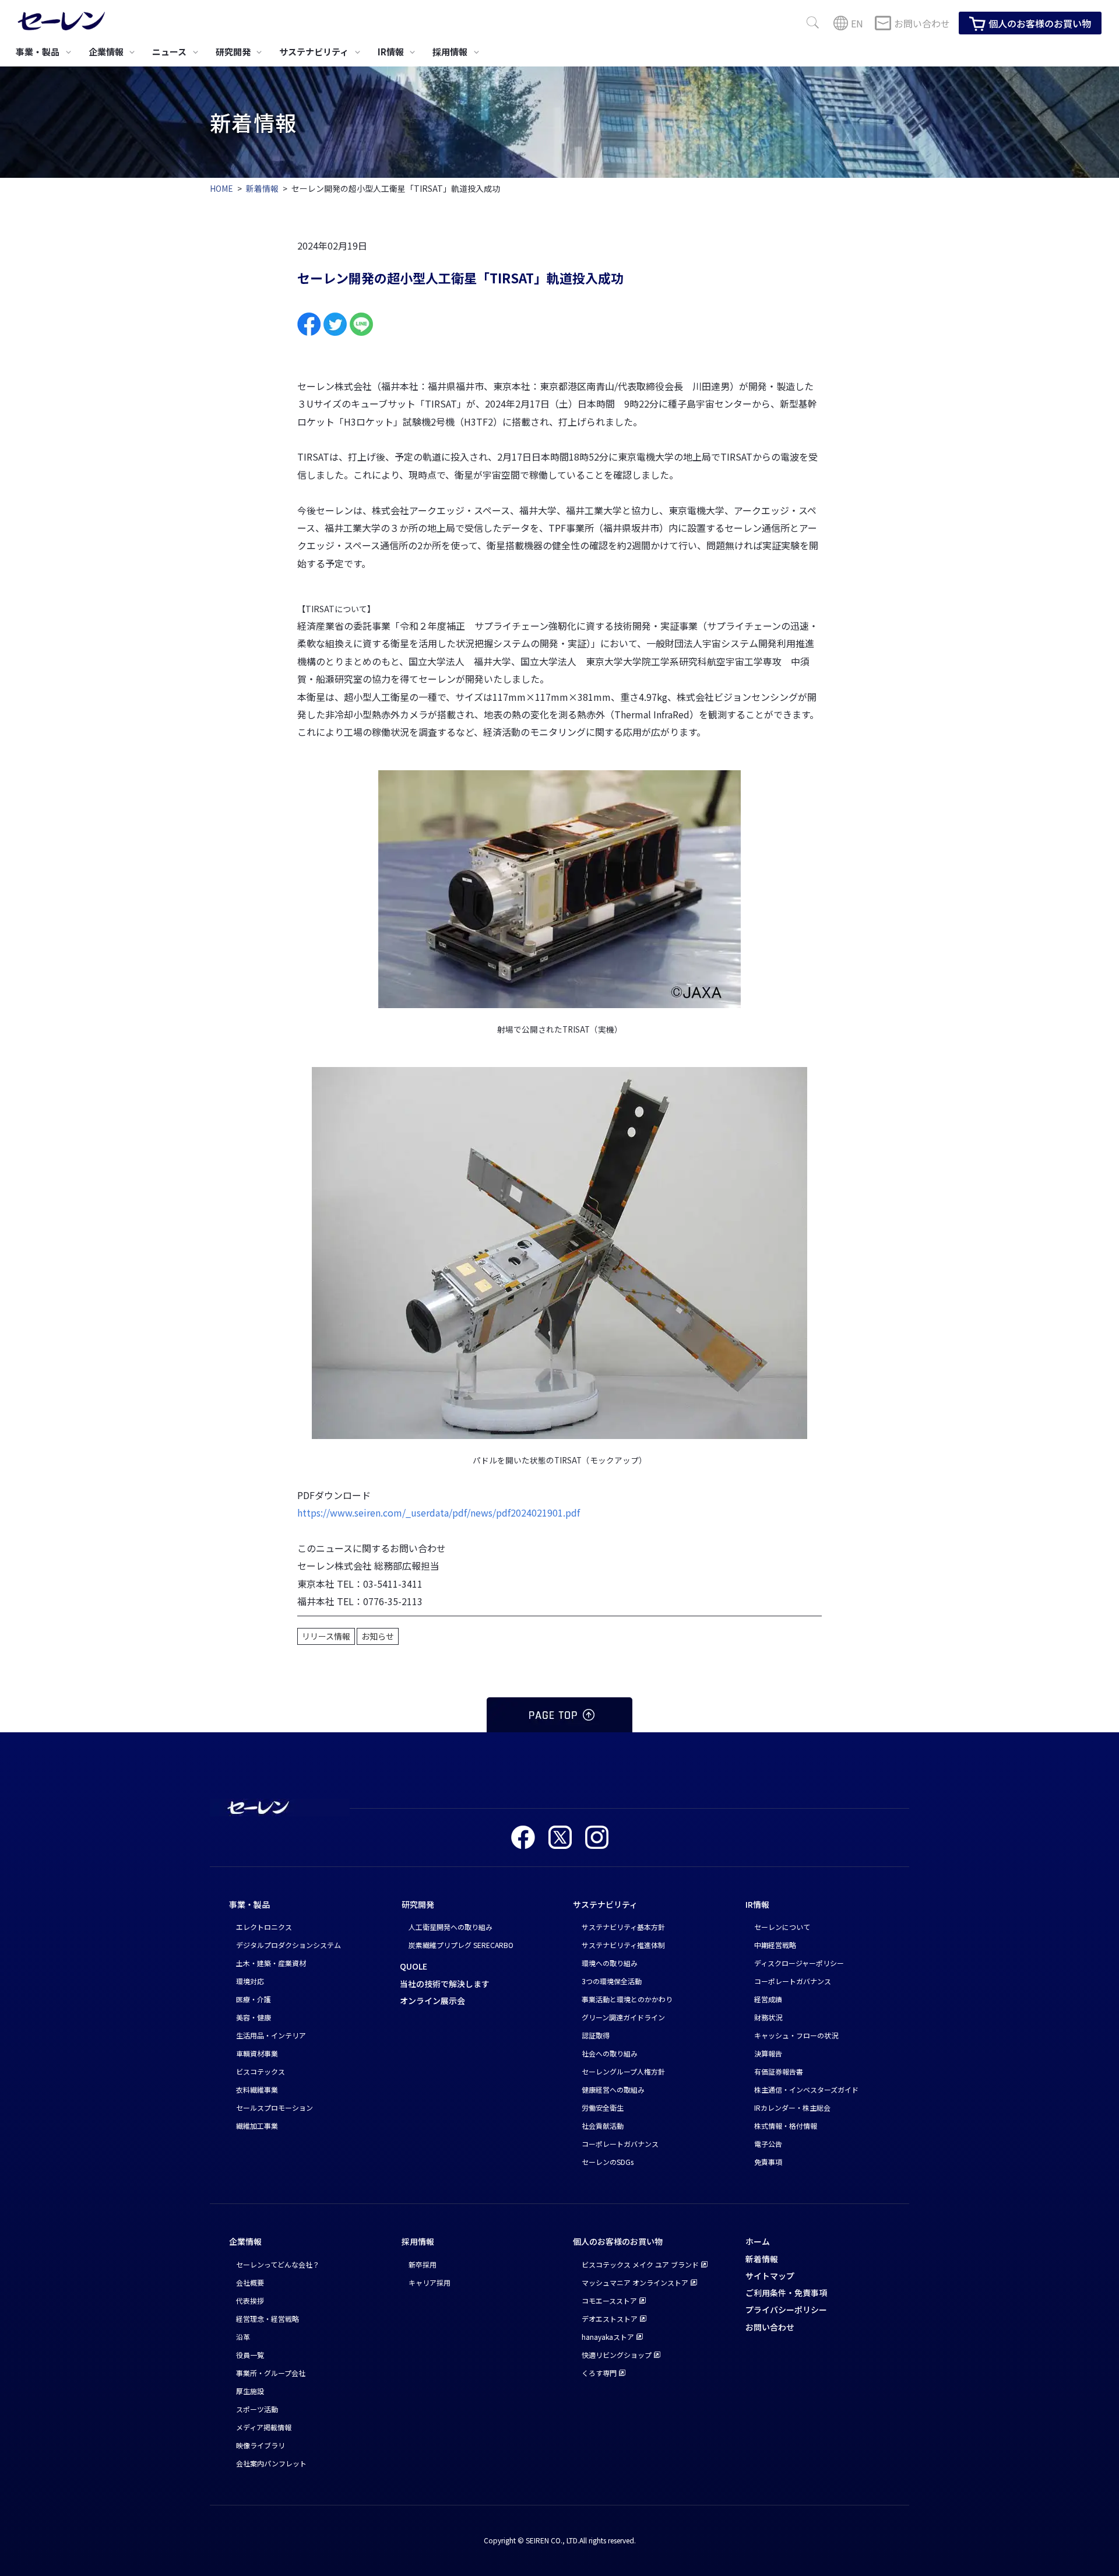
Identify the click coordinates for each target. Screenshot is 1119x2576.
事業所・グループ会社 (271, 2373)
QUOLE (414, 1966)
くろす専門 (599, 2373)
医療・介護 (254, 1999)
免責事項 (768, 2162)
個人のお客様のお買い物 (1040, 23)
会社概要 (250, 2282)
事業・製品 (249, 1904)
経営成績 (768, 1999)
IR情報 (757, 1904)
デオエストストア (610, 2319)
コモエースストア (609, 2300)
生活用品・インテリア (271, 2035)
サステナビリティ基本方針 (623, 1927)
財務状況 (768, 2017)
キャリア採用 (430, 2282)
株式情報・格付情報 (786, 2126)
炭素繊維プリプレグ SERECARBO (461, 1945)
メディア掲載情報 (264, 2427)
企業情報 (245, 2241)
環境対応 (250, 1981)
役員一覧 (250, 2355)
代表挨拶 (250, 2300)
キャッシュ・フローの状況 (796, 2035)
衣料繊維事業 (257, 2089)
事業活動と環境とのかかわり (627, 1999)
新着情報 (262, 188)
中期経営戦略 (775, 1945)
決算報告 (768, 2053)
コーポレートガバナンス (620, 2144)
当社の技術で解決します (445, 1984)
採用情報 (418, 2241)
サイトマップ (770, 2276)
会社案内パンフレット (271, 2463)
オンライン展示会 (432, 2001)
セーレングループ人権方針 (623, 2071)
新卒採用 (423, 2264)
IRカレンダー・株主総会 (792, 2108)
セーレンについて (782, 1927)
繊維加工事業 (257, 2126)
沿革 (243, 2337)
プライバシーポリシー (786, 2310)
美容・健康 (254, 2017)
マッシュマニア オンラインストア (635, 2282)
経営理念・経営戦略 (268, 2319)
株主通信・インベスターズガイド (806, 2089)
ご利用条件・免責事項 (786, 2293)
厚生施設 (250, 2391)
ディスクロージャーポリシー (799, 1963)
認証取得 (596, 2035)
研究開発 (418, 1904)
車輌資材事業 (257, 2053)
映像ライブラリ (261, 2445)
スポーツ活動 (257, 2409)
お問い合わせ (922, 23)
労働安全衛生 (603, 2108)
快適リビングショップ (617, 2355)
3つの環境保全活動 (612, 1981)
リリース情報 (326, 1636)
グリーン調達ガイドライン (623, 2017)
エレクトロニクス (264, 1927)
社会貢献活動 (603, 2126)
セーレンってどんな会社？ (278, 2264)
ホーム (758, 2241)
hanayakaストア (608, 2337)
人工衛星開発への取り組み (451, 1927)
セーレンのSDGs (608, 2162)
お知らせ (378, 1636)
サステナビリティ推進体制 (623, 1945)
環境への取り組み (610, 1963)
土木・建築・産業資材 (271, 1963)
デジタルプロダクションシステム (288, 1945)
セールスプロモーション (275, 2108)
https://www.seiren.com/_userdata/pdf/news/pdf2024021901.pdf (439, 1512)
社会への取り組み (610, 2053)
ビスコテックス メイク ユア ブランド (640, 2264)
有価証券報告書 (779, 2071)
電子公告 (768, 2144)
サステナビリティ (605, 1904)
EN (857, 23)
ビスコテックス (261, 2071)
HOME (221, 188)
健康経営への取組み (613, 2089)
